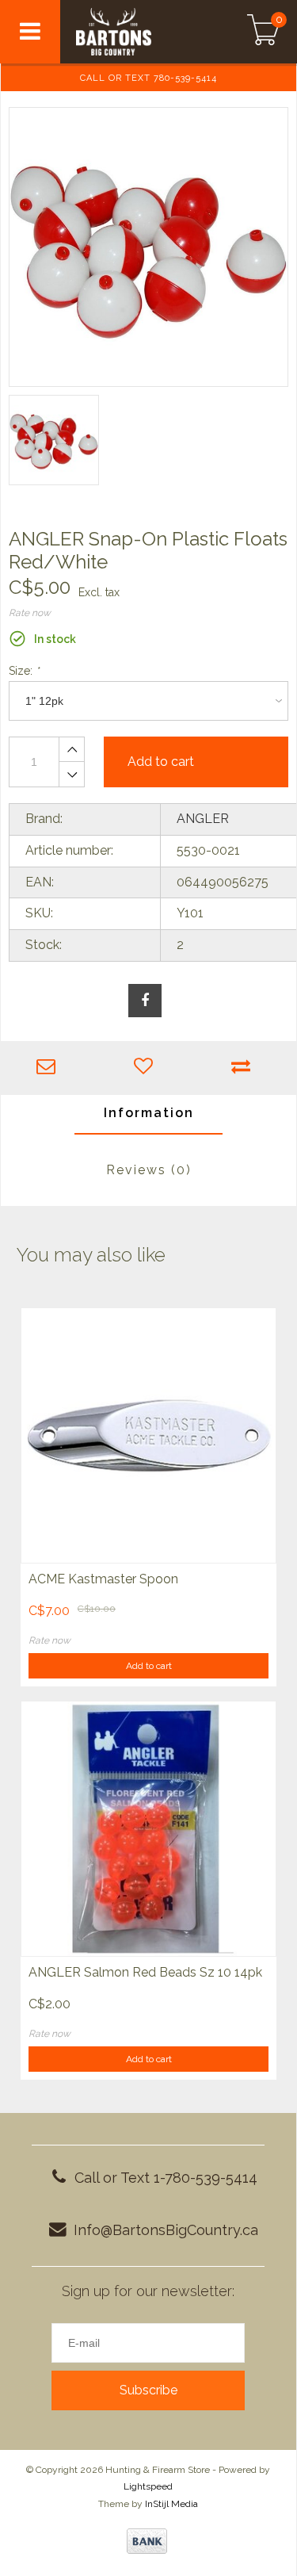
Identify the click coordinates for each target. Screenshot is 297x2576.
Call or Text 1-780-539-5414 (166, 2178)
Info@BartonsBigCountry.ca (166, 2230)
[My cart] (263, 32)
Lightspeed (148, 2486)
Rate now (30, 613)
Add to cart (149, 1666)
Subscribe (148, 2390)
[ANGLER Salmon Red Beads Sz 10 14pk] (148, 1828)
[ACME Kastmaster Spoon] (148, 1435)
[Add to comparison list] (244, 1068)
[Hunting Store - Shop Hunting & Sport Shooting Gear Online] (136, 32)
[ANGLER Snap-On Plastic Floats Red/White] (148, 247)
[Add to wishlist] (147, 1068)
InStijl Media (171, 2504)
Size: (24, 671)
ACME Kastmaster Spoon (103, 1579)
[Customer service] (49, 1068)
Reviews (149, 1170)
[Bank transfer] (147, 2541)
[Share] (145, 1001)
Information (149, 1113)
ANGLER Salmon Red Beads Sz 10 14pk (145, 1972)
